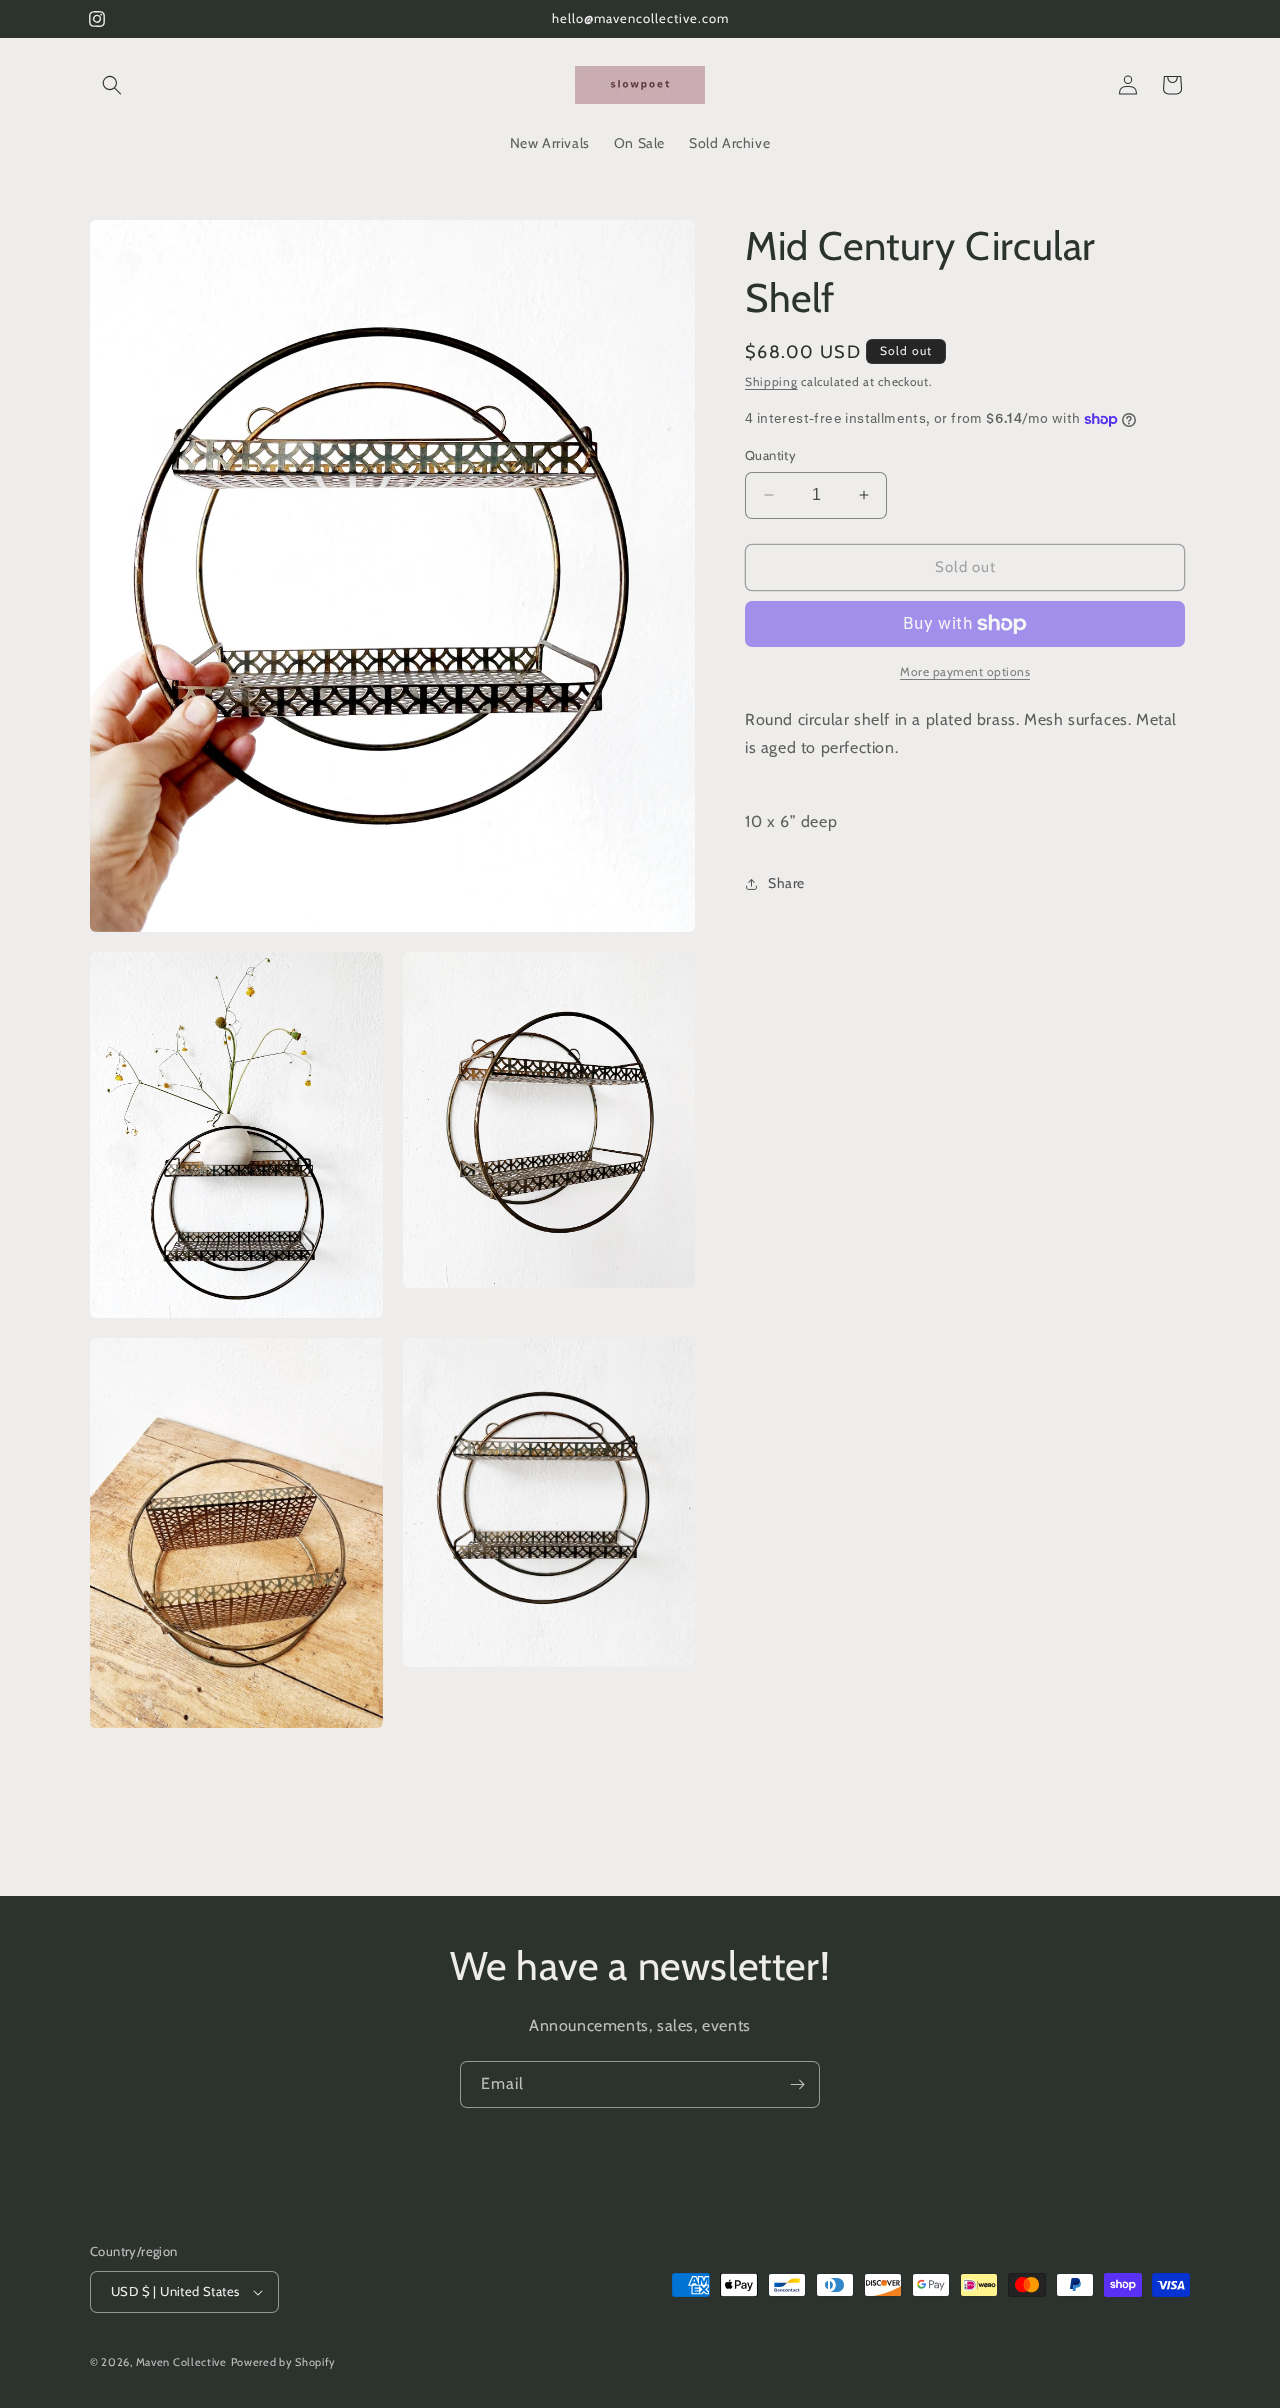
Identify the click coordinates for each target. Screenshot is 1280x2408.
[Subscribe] (797, 2084)
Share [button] (786, 883)
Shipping (771, 381)
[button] (112, 85)
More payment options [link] (965, 671)
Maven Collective (181, 2362)
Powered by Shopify (284, 2362)
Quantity (770, 455)
